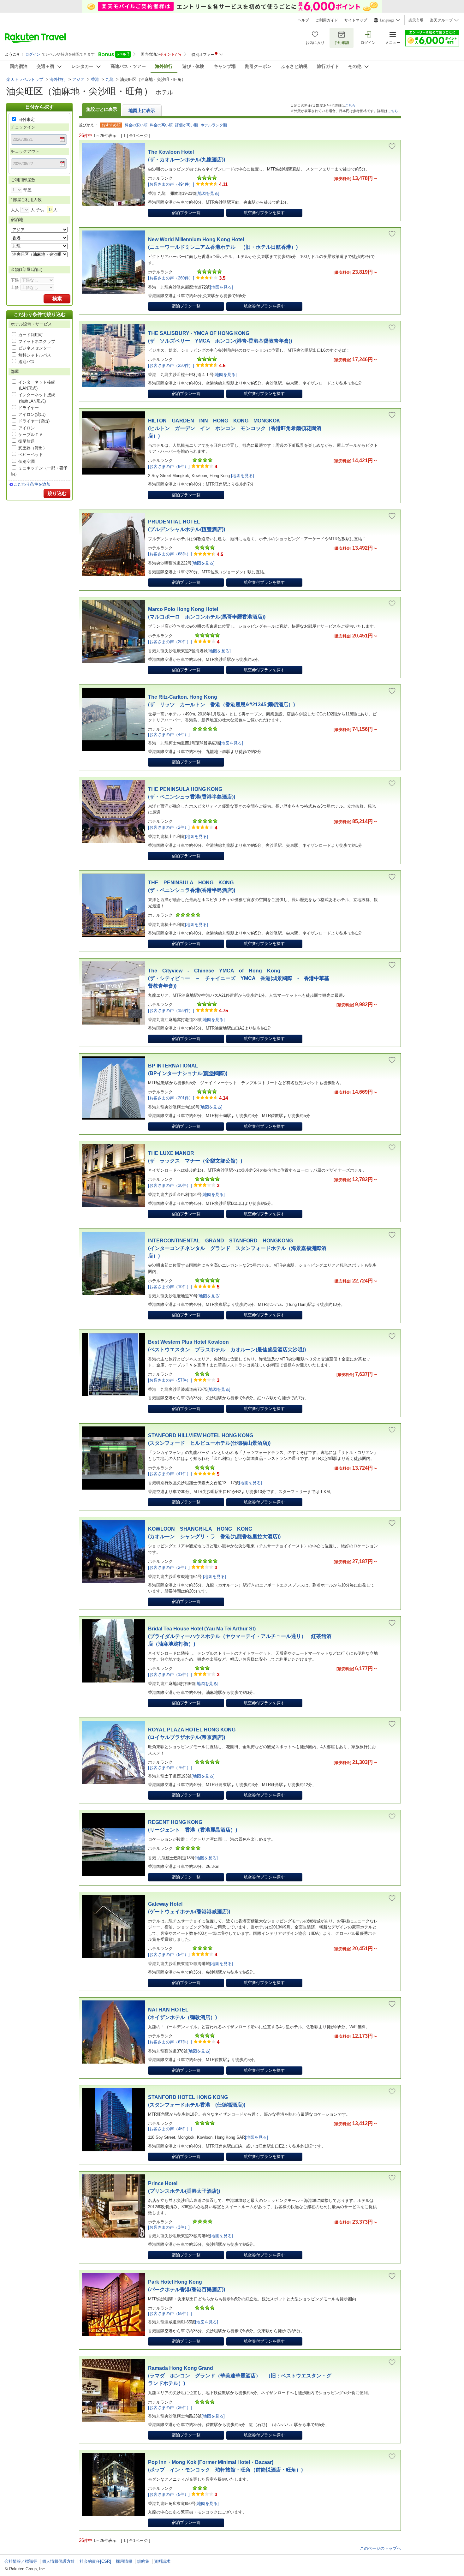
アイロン (27, 428)
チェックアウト (25, 151)
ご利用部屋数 (23, 180)
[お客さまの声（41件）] (170, 1474)
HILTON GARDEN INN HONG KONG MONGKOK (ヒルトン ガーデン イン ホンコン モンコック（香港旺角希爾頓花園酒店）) (235, 428)
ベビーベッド (31, 454)
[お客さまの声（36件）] (170, 2408)
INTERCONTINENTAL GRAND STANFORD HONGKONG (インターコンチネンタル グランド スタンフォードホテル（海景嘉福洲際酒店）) (237, 1248)
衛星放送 (27, 441)
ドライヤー (29, 408)
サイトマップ (356, 20)
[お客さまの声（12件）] (170, 1674)
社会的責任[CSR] (95, 2561)
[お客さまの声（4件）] (169, 735)
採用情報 (124, 2561)
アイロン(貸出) (32, 414)
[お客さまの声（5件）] (169, 1954)
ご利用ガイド (327, 20)
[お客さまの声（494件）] (171, 184)
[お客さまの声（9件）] (169, 466)
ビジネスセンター (35, 348)
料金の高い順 (161, 125)
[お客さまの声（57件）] (170, 1380)
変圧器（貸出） (33, 448)
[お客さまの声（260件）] (171, 278)
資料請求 (162, 2561)
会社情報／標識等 (21, 2561)
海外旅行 (58, 79)
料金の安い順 (136, 125)
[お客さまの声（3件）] (169, 2227)
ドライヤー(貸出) (34, 421)
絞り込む (57, 493)
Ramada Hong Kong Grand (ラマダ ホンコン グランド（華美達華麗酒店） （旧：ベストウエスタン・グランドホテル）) (240, 2376)
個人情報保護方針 (58, 2561)
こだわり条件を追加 (32, 484)
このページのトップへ (380, 2548)
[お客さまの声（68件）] (170, 554)
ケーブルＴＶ (31, 435)
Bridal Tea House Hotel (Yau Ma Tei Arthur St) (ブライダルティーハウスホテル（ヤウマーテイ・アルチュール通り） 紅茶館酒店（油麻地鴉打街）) (240, 1636)
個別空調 (27, 461)
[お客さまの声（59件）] (170, 2313)
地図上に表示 (142, 111)
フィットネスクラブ (37, 341)
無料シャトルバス (35, 355)
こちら (350, 105)
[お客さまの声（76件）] (170, 1768)
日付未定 (27, 120)
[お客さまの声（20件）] (170, 642)
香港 (95, 79)
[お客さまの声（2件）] (169, 827)
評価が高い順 (187, 125)
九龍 (110, 79)
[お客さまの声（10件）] (170, 1287)
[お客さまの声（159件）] (171, 1010)
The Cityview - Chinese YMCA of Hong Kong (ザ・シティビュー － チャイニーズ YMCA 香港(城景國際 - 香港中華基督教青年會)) (239, 978)
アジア (78, 79)
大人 (15, 210)
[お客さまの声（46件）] (170, 2129)
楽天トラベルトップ (25, 79)
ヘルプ (303, 20)
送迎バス (27, 362)
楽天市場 (416, 20)
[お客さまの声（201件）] (171, 1098)
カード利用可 (31, 335)
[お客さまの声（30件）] (170, 1185)
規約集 (143, 2561)
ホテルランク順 (214, 125)
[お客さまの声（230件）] (171, 365)
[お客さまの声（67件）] (170, 2042)
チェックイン (23, 127)
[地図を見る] (208, 193)
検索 (57, 299)
